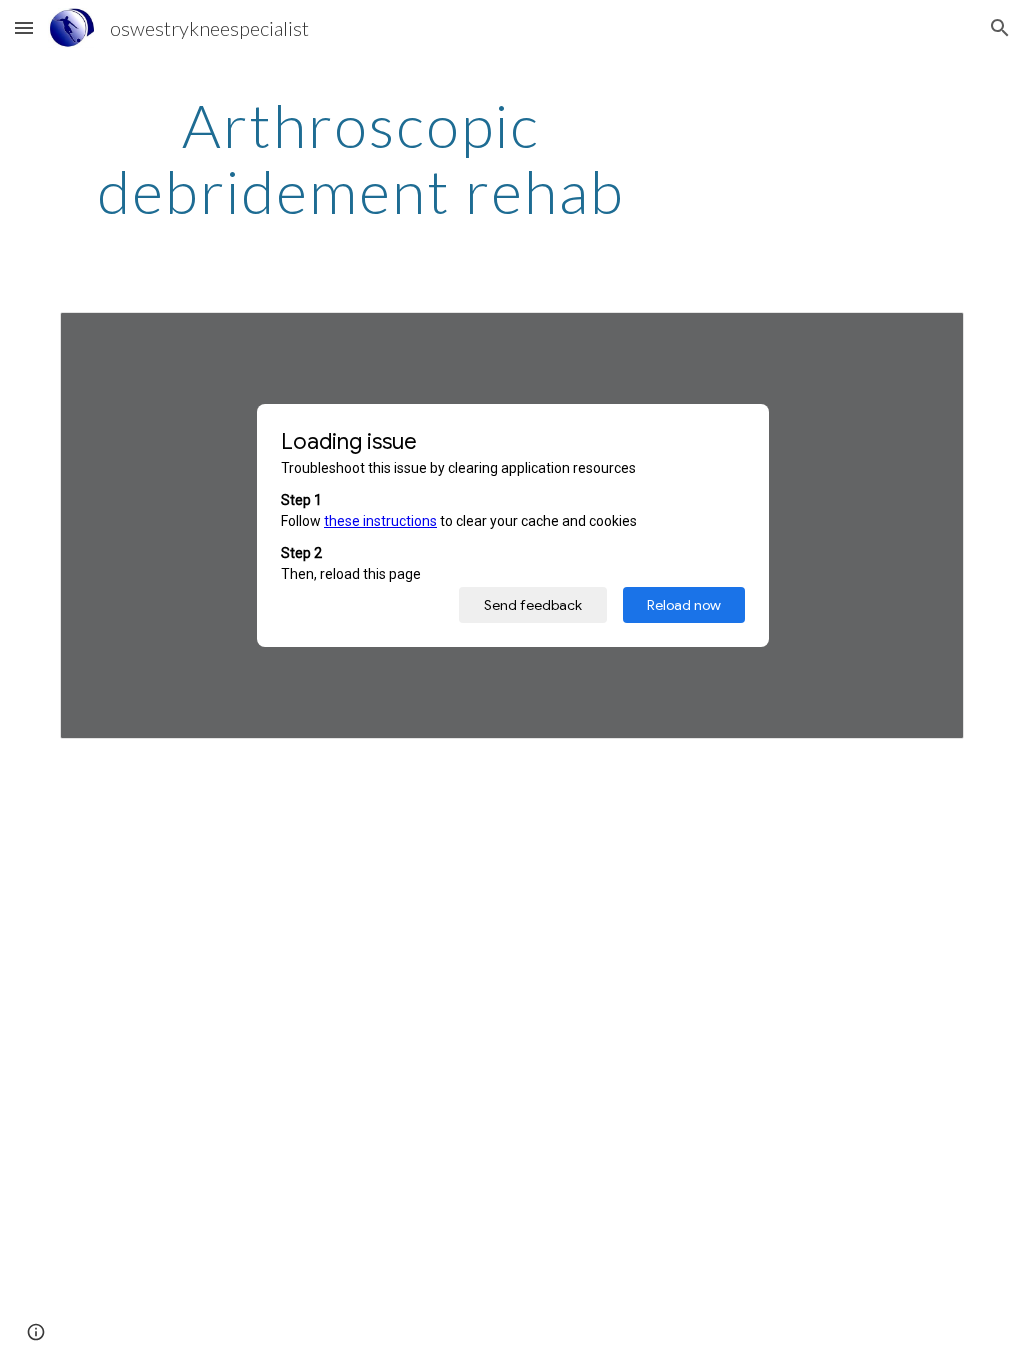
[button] (24, 27)
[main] (361, 158)
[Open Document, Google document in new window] (926, 338)
